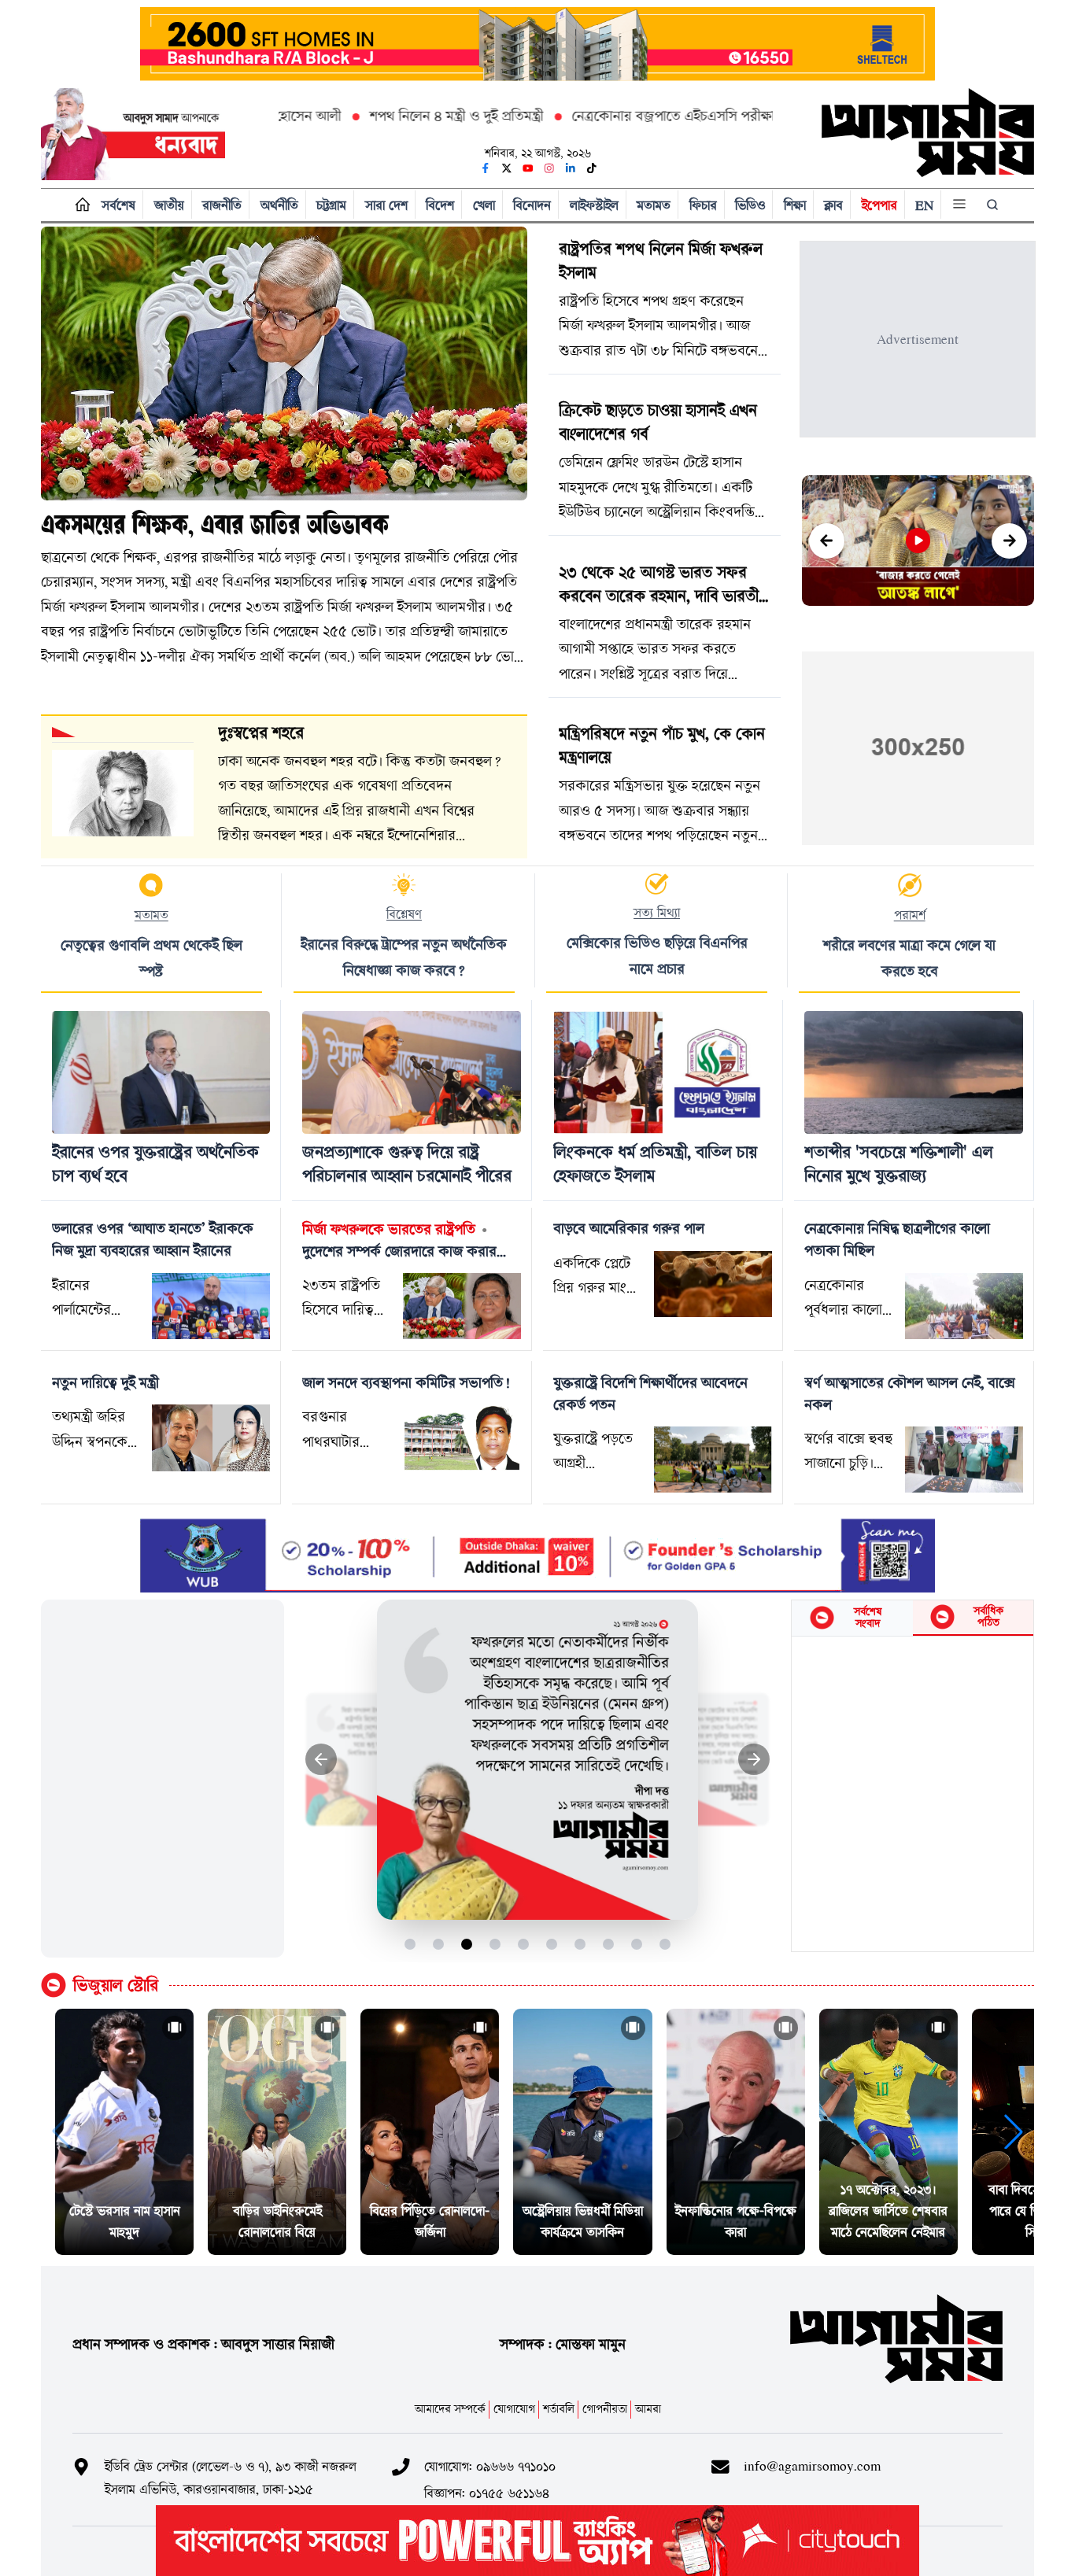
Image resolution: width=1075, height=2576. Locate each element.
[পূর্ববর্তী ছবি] (321, 1760)
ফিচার (703, 205)
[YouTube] (528, 168)
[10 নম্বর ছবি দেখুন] (665, 1945)
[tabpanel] (912, 1794)
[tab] (852, 1618)
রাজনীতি (222, 205)
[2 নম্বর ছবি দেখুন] (439, 1945)
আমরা (648, 2409)
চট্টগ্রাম (331, 205)
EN (924, 205)
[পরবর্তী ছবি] (754, 1760)
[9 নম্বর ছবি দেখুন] (637, 1945)
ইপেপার (879, 205)
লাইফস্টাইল (594, 205)
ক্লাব (833, 205)
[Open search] (994, 205)
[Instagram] (549, 168)
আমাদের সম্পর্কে (450, 2409)
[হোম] (79, 205)
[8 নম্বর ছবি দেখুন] (609, 1945)
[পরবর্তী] (1009, 541)
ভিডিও (750, 205)
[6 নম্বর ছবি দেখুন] (552, 1945)
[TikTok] (592, 168)
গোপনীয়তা (605, 2409)
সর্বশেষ (118, 205)
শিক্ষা (795, 205)
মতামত (654, 205)
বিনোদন (532, 205)
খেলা (484, 205)
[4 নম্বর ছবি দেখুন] (495, 1945)
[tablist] (912, 1618)
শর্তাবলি (559, 2409)
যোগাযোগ (514, 2409)
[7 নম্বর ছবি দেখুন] (580, 1945)
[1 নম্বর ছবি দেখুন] (410, 1945)
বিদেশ (440, 205)
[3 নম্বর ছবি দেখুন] (467, 1945)
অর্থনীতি (279, 205)
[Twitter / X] (507, 168)
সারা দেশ (386, 205)
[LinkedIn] (571, 168)
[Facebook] (486, 168)
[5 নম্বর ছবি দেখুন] (524, 1945)
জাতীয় (169, 205)
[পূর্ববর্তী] (827, 541)
